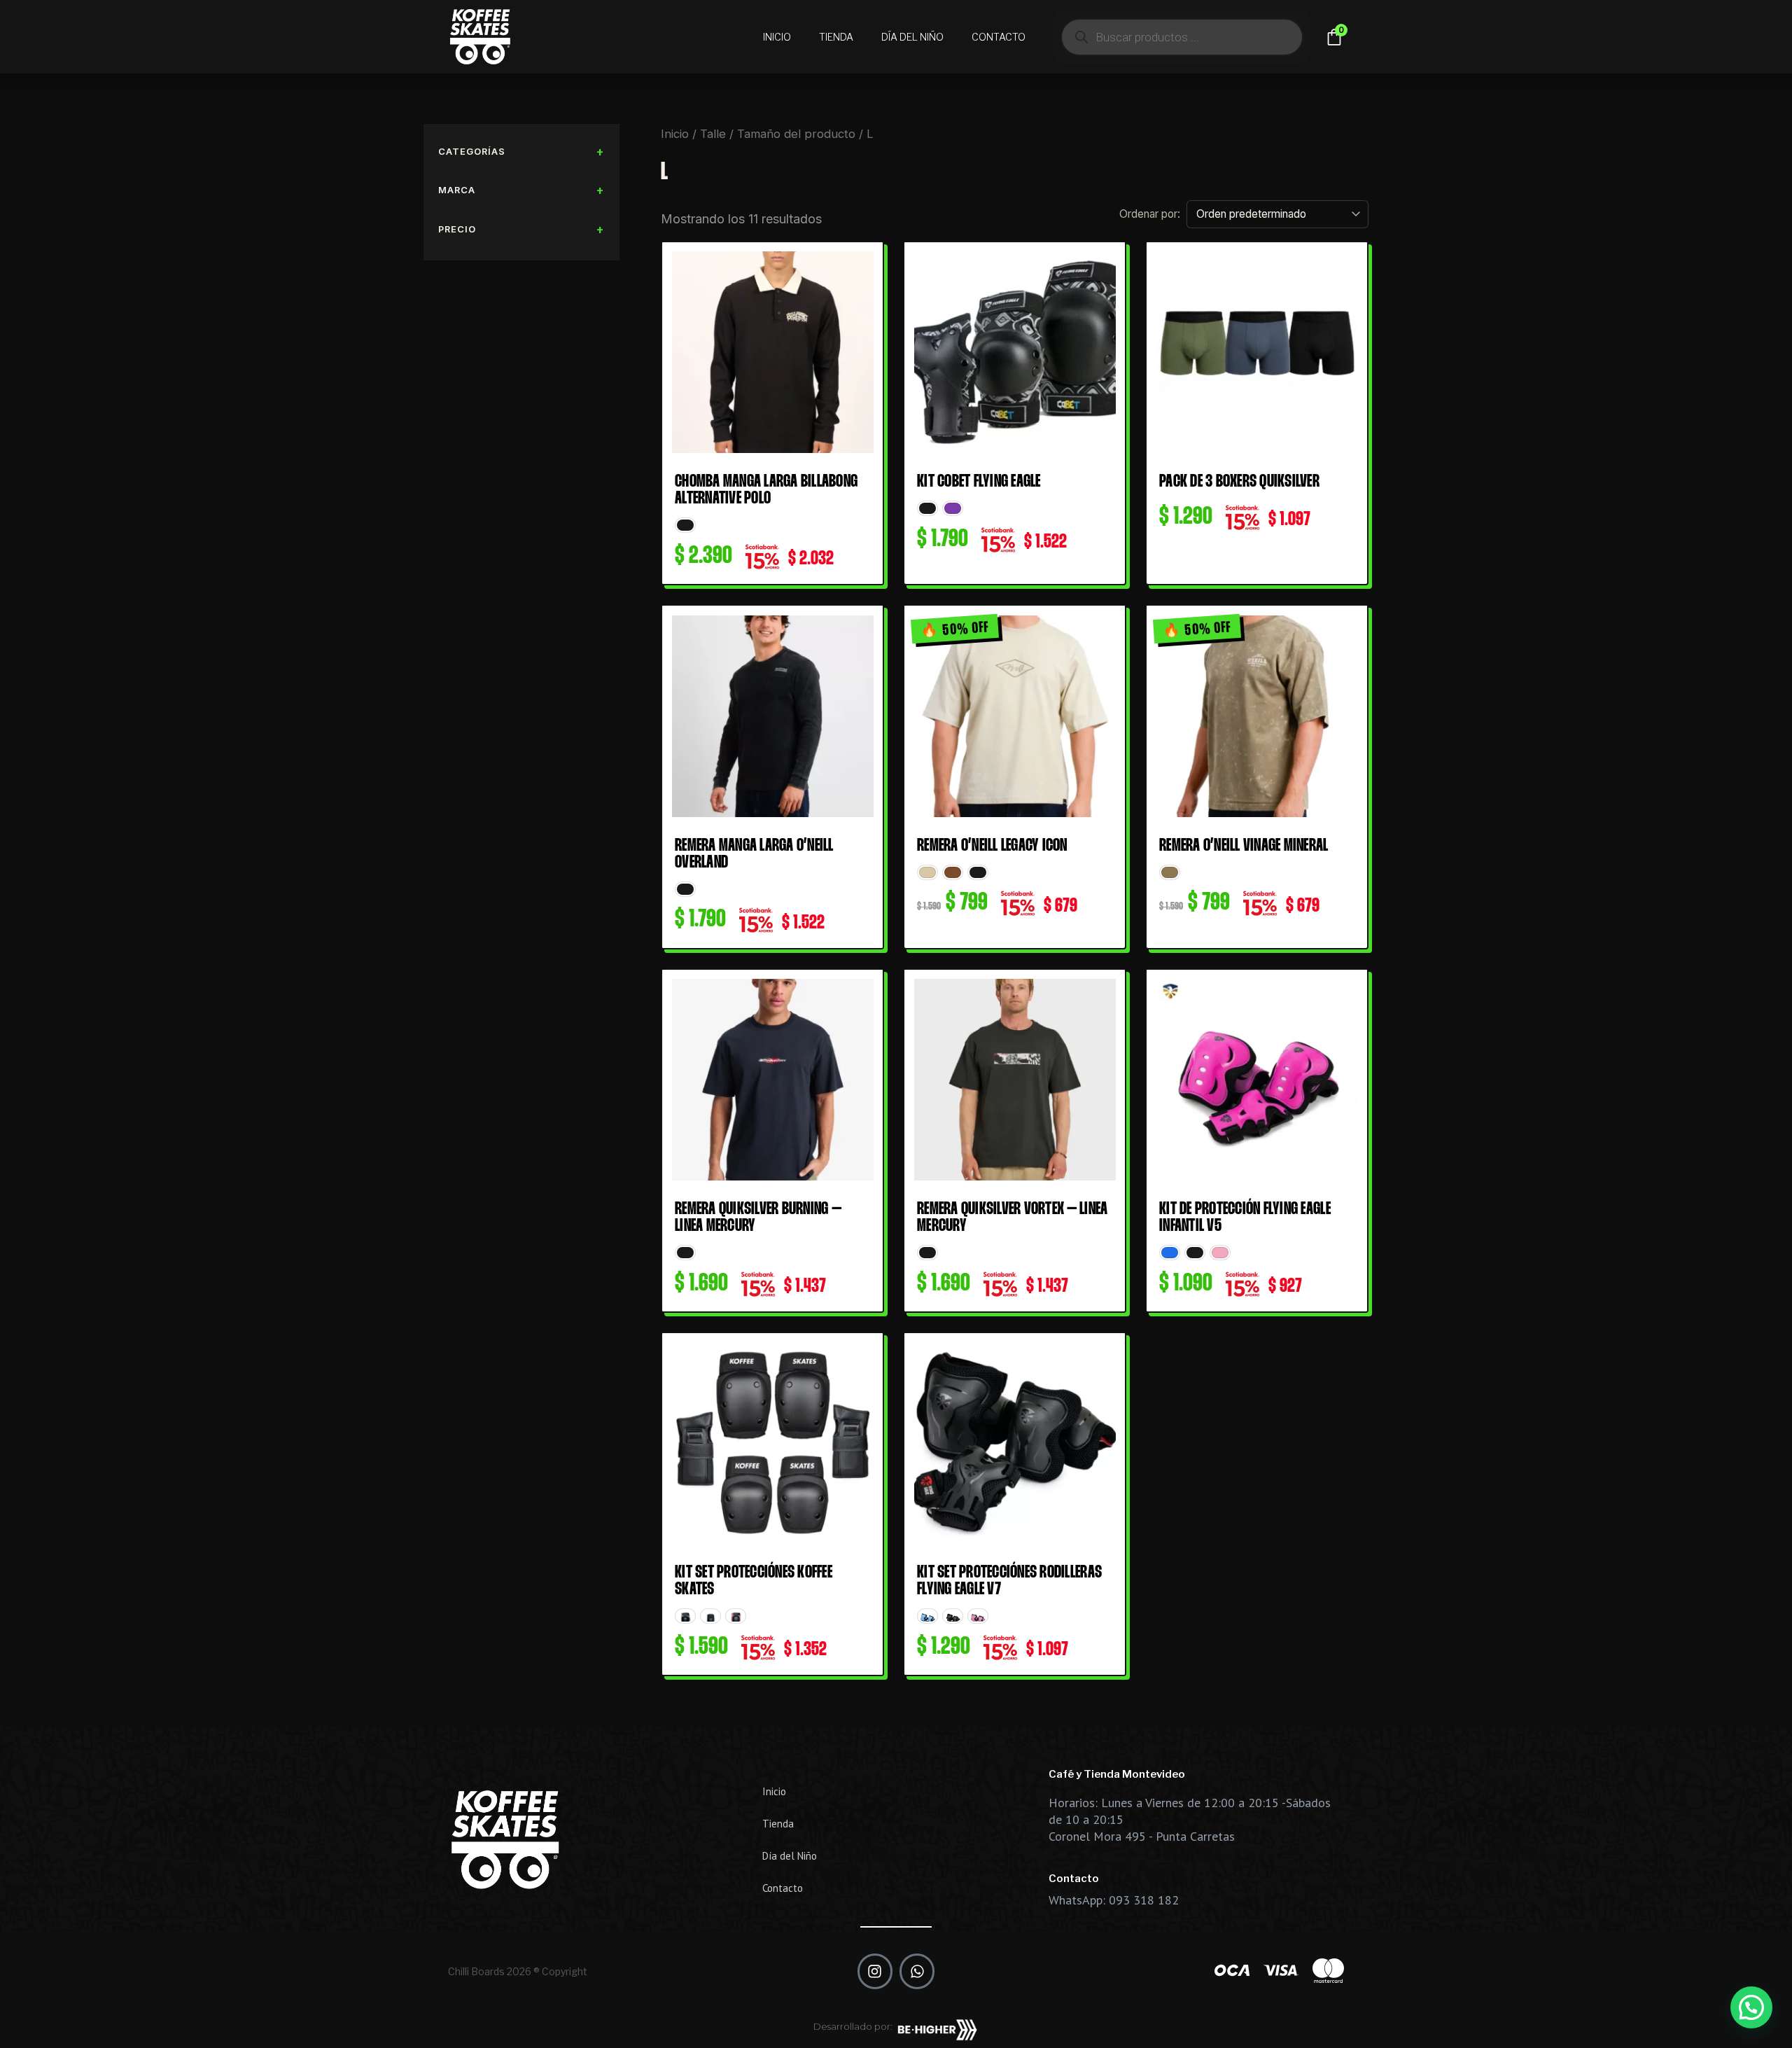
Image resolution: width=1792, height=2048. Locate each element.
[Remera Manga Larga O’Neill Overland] (772, 716)
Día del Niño (912, 37)
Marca (457, 190)
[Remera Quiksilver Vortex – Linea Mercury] (1015, 1080)
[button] (1751, 2007)
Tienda (836, 37)
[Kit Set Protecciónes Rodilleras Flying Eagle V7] (1015, 1443)
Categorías (472, 151)
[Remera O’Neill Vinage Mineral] (1257, 716)
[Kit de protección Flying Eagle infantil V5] (1257, 1080)
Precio (457, 229)
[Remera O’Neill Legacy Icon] (1015, 716)
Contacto (999, 37)
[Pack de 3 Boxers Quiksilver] (1257, 353)
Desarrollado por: (853, 2026)
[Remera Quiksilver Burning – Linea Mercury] (772, 1080)
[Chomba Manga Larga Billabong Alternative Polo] (772, 353)
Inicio (777, 37)
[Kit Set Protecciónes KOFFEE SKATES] (772, 1443)
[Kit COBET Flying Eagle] (1015, 353)
